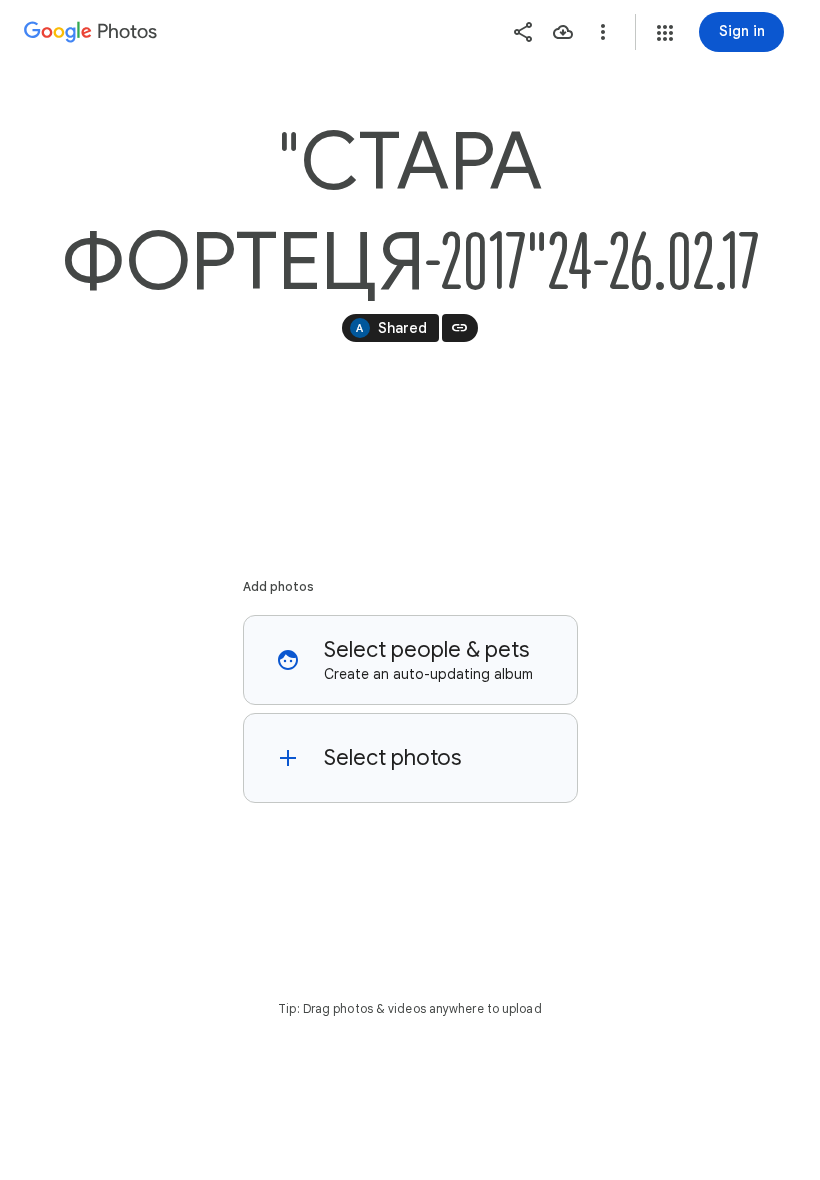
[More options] (603, 32)
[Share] (523, 32)
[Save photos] (563, 32)
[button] (665, 33)
